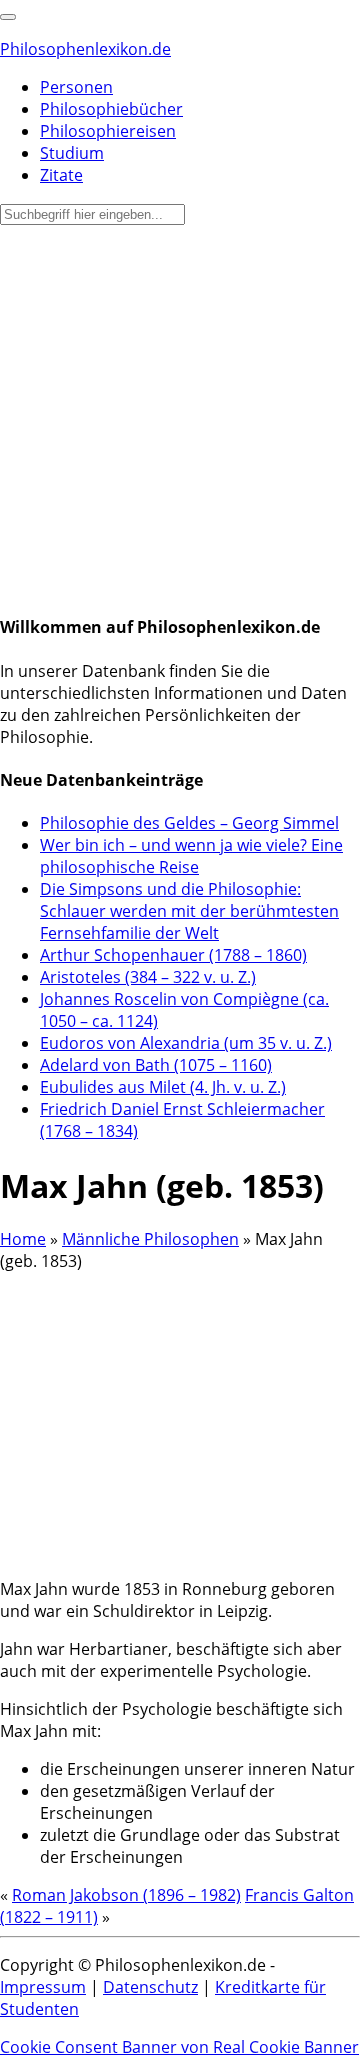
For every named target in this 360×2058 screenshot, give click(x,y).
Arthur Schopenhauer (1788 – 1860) (173, 955)
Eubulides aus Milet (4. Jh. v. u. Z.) (163, 1087)
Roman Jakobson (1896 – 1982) (126, 1895)
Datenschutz (150, 1987)
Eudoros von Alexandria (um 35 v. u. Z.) (186, 1043)
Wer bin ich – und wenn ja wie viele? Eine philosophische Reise (191, 856)
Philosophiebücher (111, 109)
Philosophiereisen (108, 131)
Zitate (61, 175)
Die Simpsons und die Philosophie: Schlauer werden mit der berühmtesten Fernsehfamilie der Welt (189, 911)
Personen (76, 87)
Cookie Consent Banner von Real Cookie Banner (179, 2047)
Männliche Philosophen (150, 1239)
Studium (72, 153)
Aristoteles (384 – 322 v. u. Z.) (148, 977)
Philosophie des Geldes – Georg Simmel (189, 823)
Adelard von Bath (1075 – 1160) (156, 1065)
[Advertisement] (180, 415)
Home (23, 1239)
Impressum (43, 1987)
